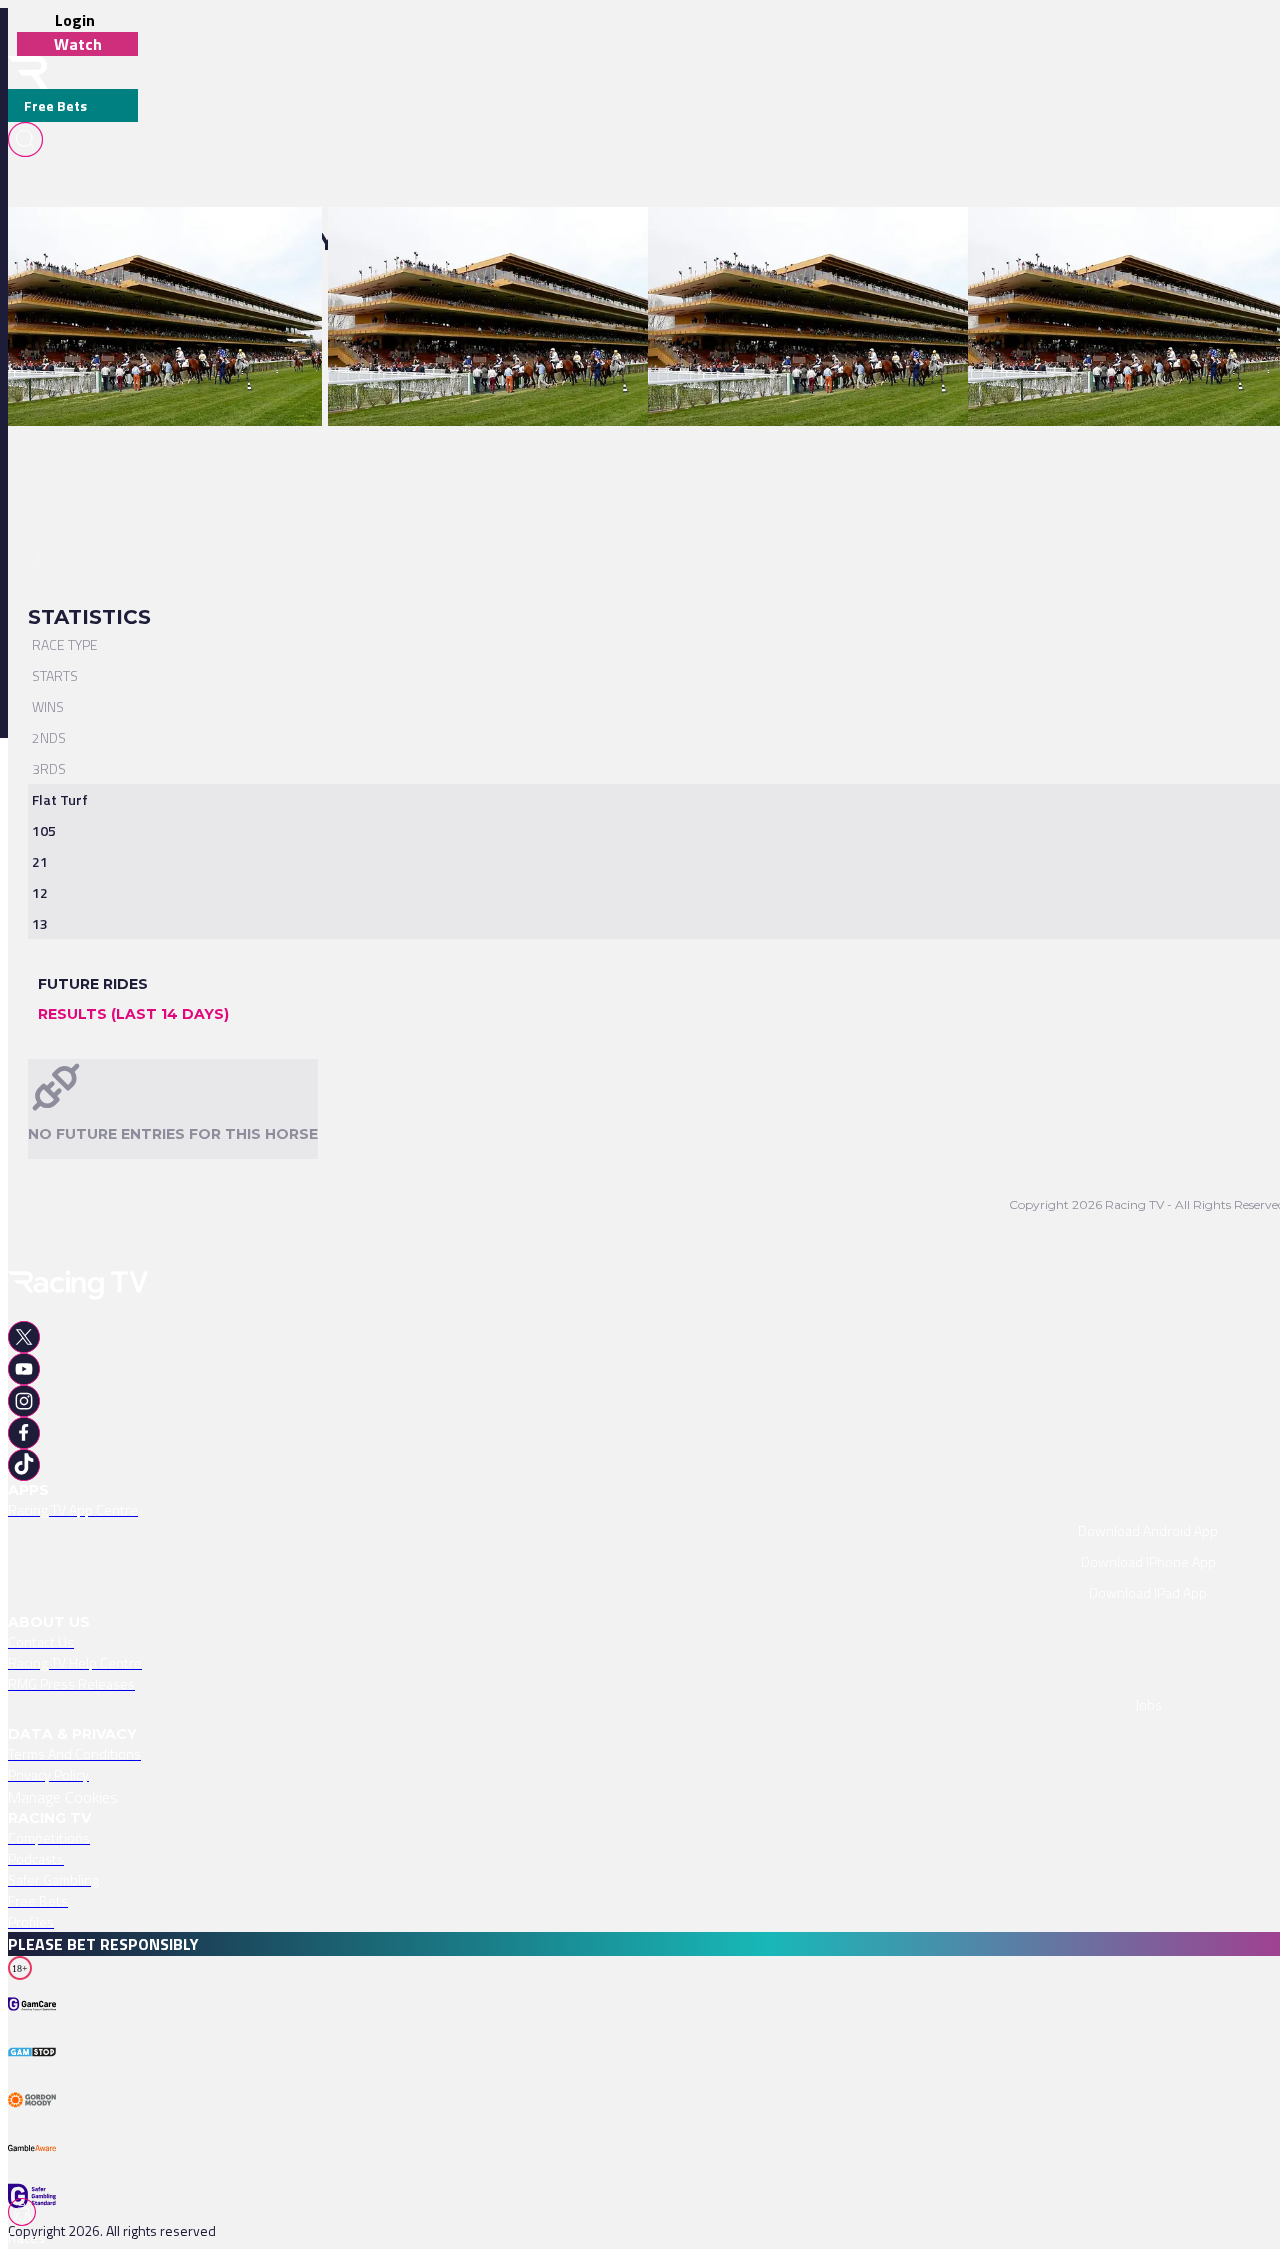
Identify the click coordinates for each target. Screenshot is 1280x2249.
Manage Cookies (63, 1797)
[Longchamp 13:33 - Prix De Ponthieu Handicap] (155, 242)
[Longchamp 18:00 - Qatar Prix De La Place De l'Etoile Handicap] (847, 242)
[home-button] (28, 72)
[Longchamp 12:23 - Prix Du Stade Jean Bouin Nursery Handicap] (528, 242)
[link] (165, 242)
